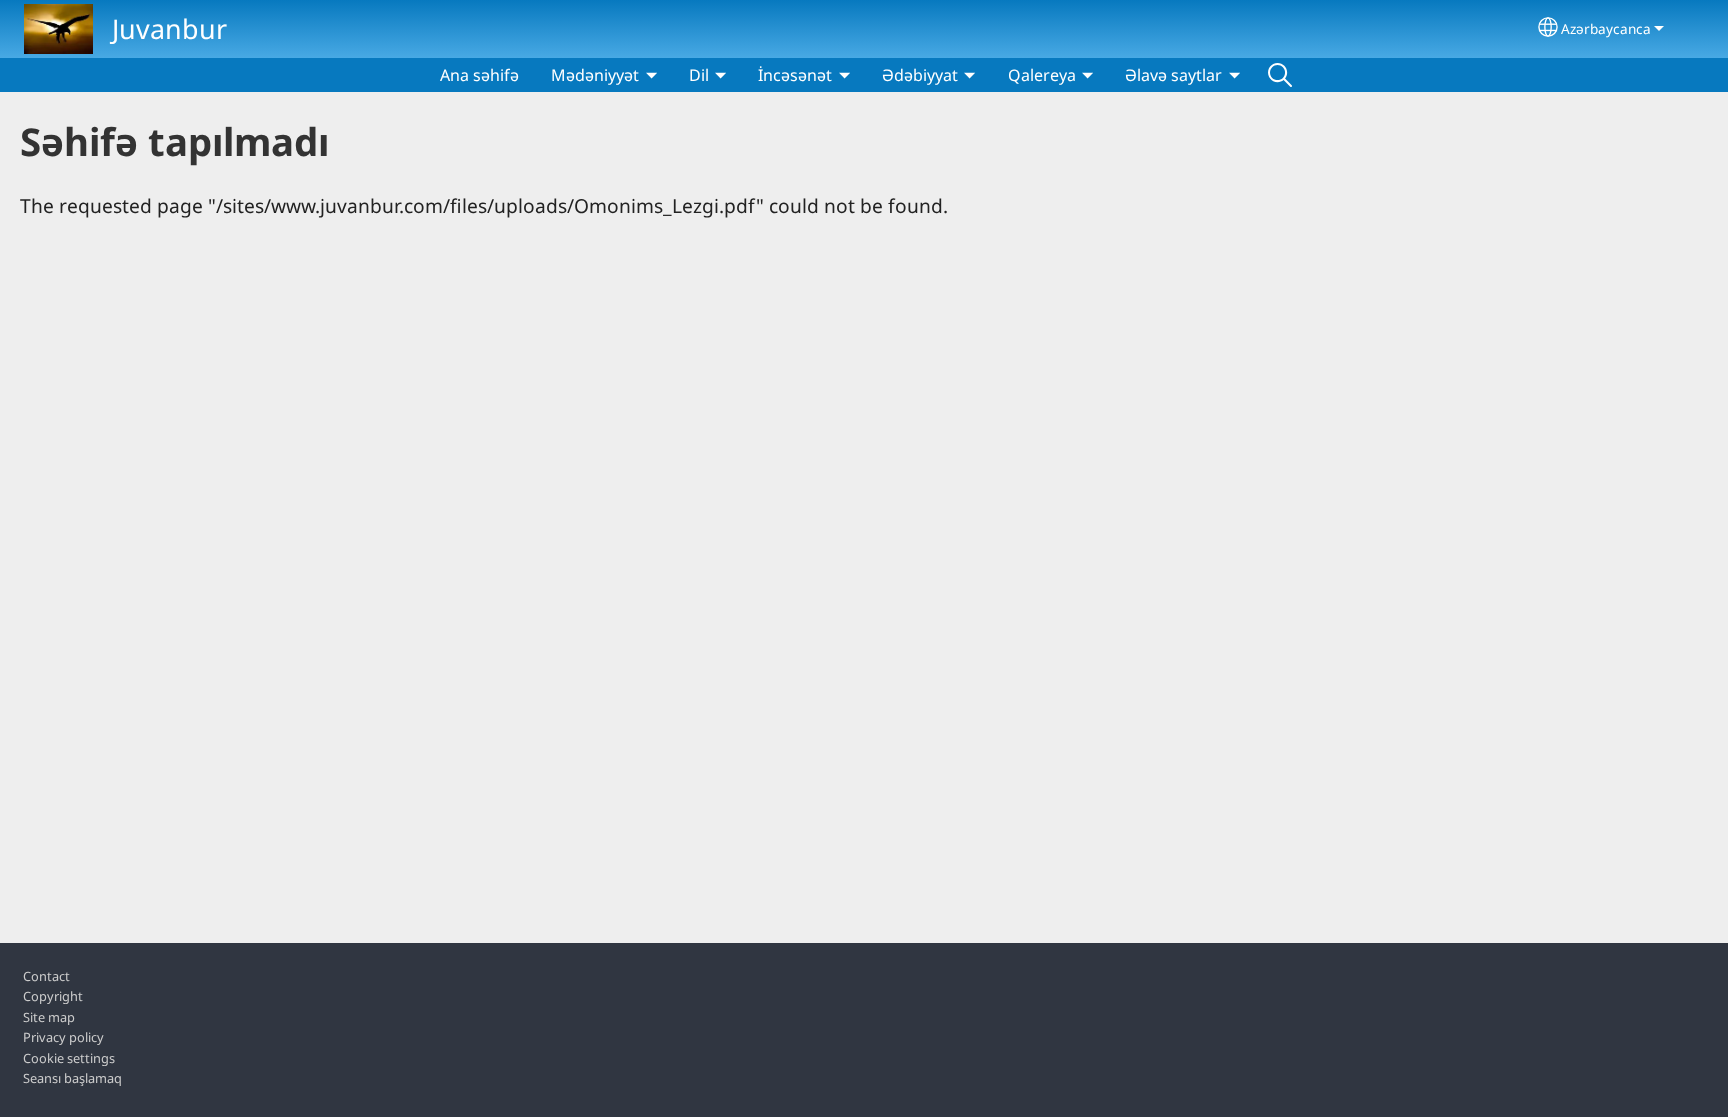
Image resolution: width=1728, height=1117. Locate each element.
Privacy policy (63, 1037)
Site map (49, 1017)
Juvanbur (169, 28)
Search (1280, 75)
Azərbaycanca (1606, 28)
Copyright (53, 996)
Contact (46, 976)
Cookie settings (69, 1058)
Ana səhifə (479, 75)
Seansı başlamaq (72, 1078)
